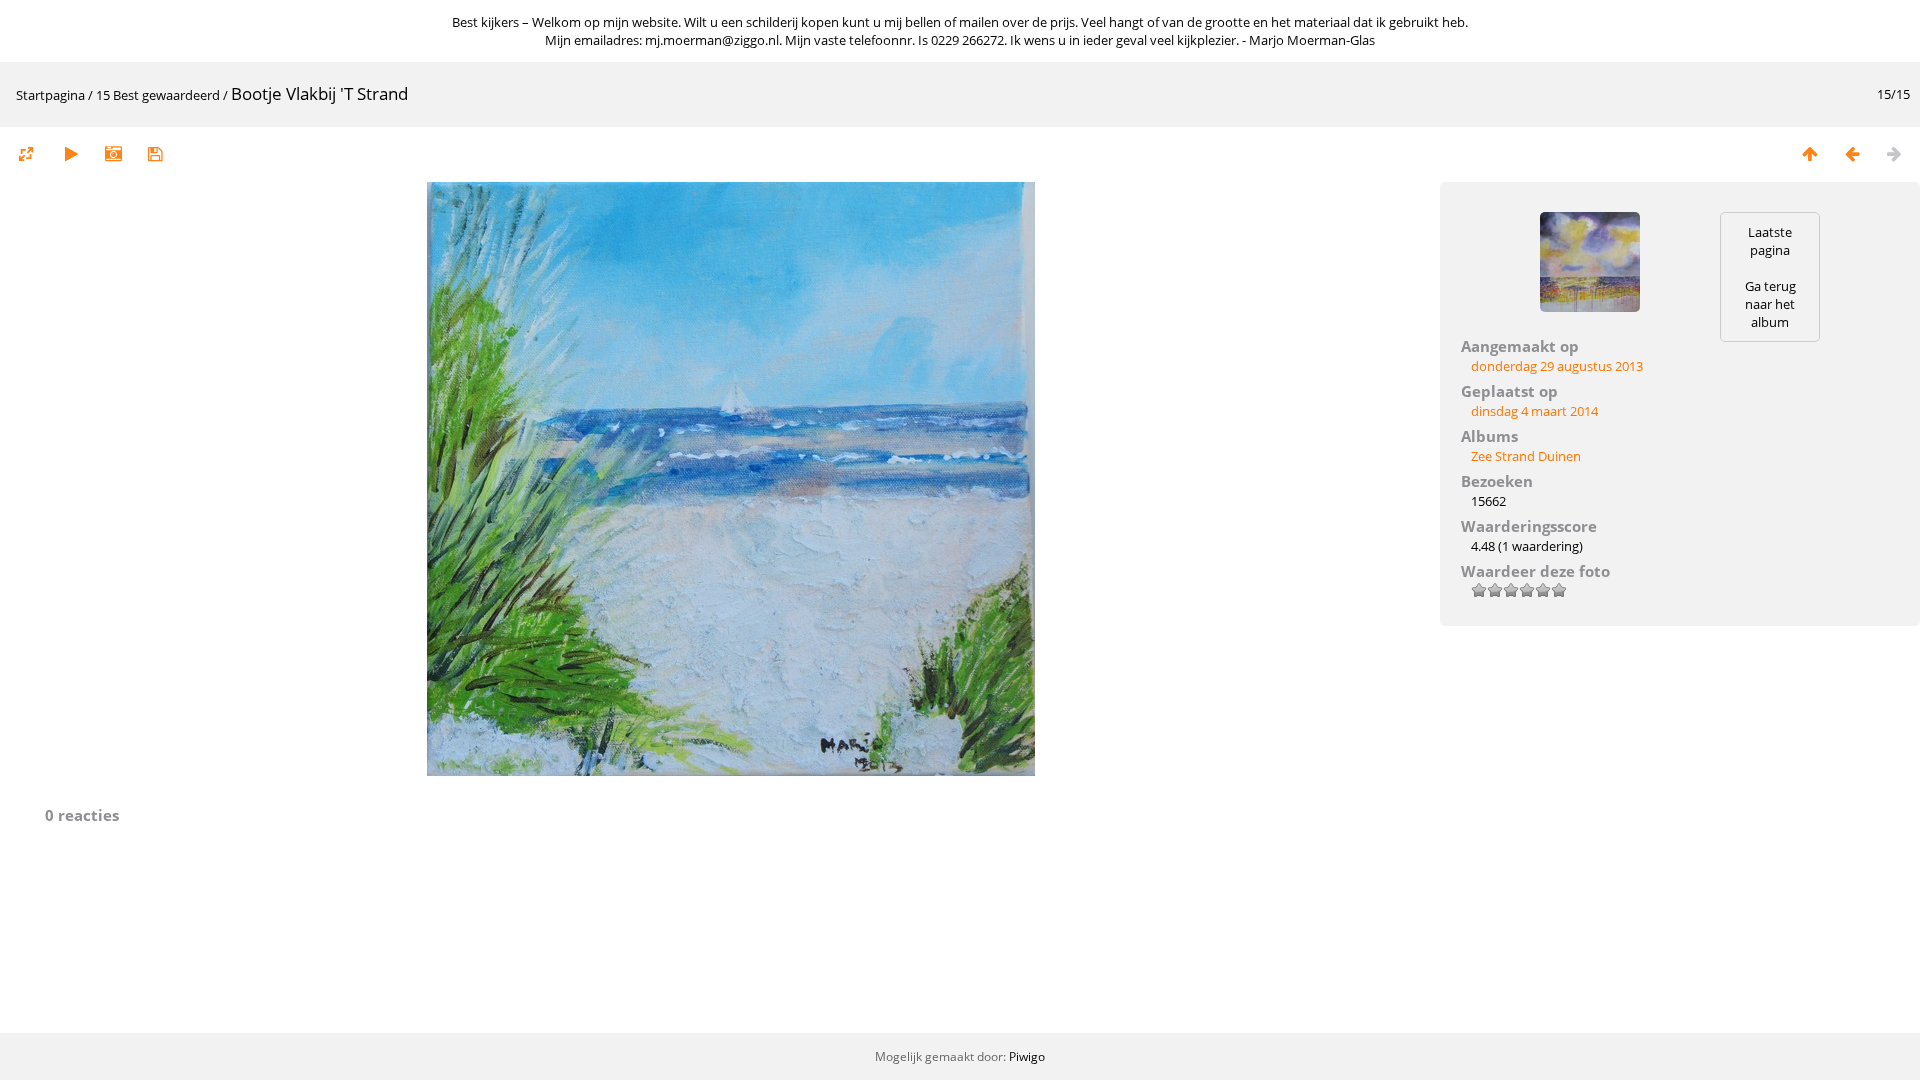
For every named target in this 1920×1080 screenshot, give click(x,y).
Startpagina (50, 95)
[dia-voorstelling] (71, 153)
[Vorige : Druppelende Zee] (1852, 153)
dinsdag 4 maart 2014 (1534, 411)
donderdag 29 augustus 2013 (1557, 366)
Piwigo (1027, 1056)
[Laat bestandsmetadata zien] (113, 153)
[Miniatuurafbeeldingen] (1810, 153)
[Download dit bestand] (155, 153)
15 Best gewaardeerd (158, 95)
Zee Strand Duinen (1526, 456)
